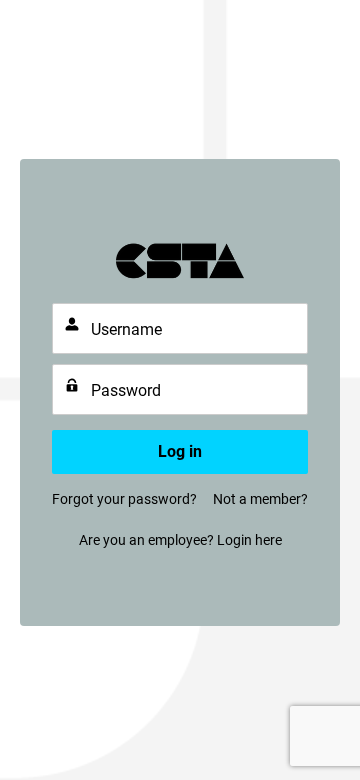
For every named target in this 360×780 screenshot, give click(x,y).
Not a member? (260, 499)
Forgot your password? (124, 499)
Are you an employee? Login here (180, 540)
